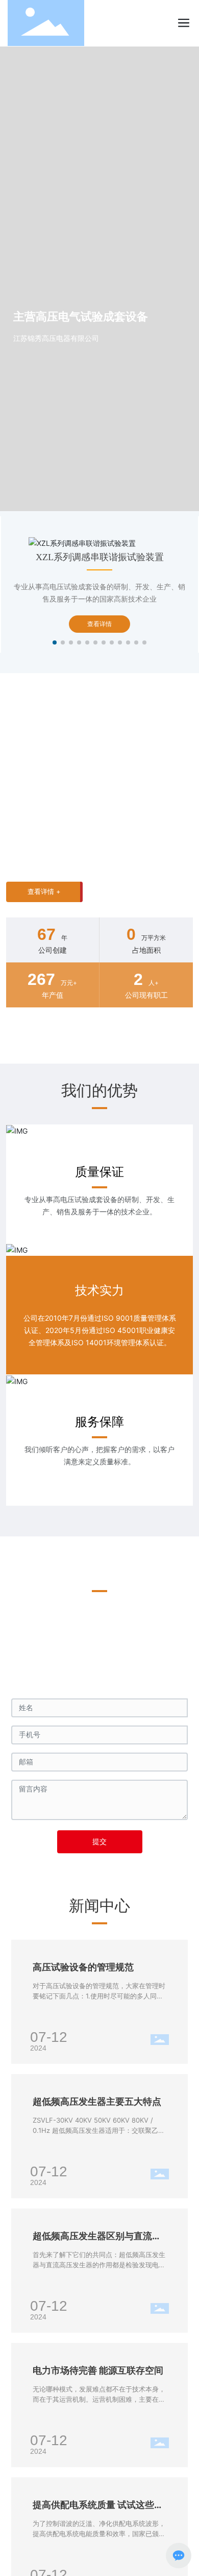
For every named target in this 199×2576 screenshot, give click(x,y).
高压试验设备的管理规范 (83, 1967)
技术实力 (99, 1290)
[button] (55, 642)
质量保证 (99, 1172)
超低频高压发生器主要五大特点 (97, 2101)
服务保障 (99, 1422)
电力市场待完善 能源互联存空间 (98, 2370)
